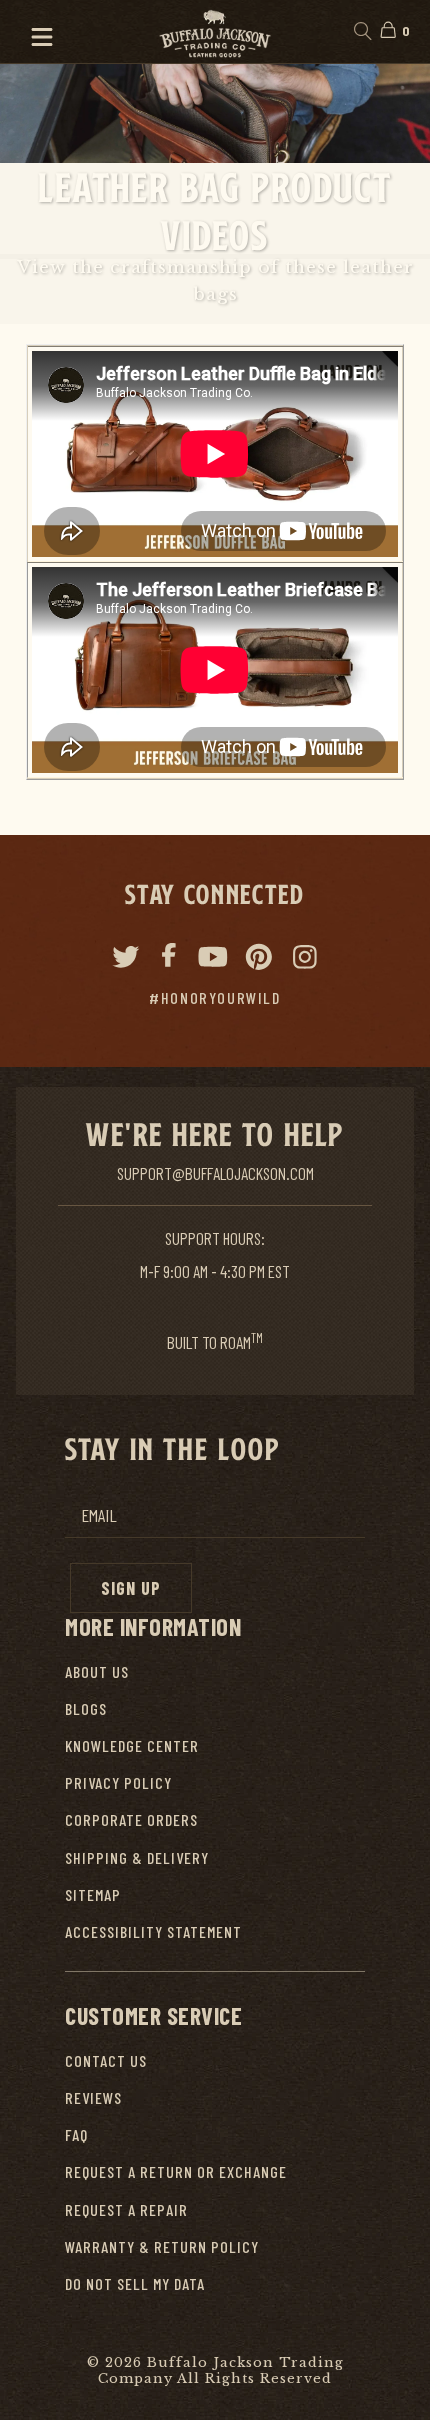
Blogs (86, 1708)
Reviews (93, 2097)
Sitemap (93, 1894)
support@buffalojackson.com (215, 1173)
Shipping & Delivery (137, 1857)
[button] (33, 31)
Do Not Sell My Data (135, 2283)
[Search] (361, 32)
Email (99, 1515)
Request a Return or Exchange (176, 2171)
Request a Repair (126, 2209)
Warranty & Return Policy (162, 2246)
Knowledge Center (132, 1745)
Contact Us (106, 2060)
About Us (97, 1671)
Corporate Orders (131, 1819)
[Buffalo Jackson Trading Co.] (214, 31)
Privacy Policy (118, 1782)
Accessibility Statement (153, 1931)
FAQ (76, 2134)
